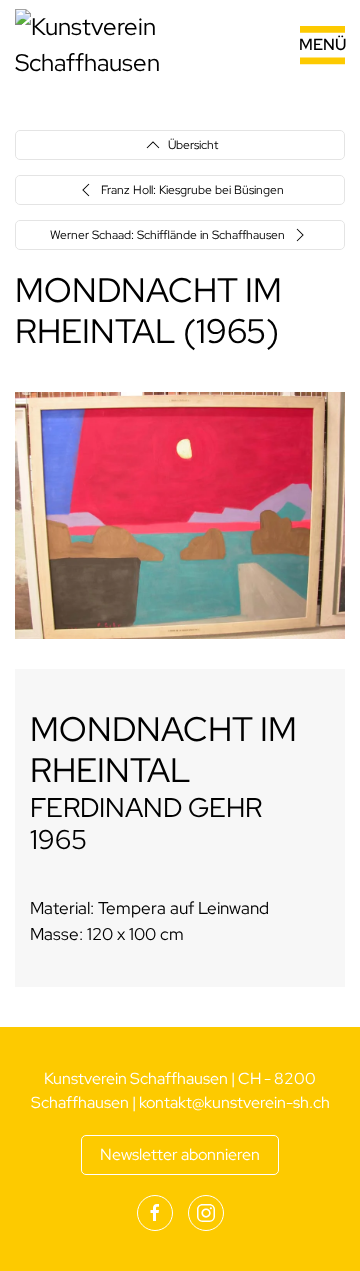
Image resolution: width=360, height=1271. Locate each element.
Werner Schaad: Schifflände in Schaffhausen (167, 235)
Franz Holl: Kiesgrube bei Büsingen (192, 190)
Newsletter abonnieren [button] (180, 1154)
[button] (299, 45)
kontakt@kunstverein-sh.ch (234, 1102)
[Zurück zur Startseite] (140, 45)
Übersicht (193, 145)
